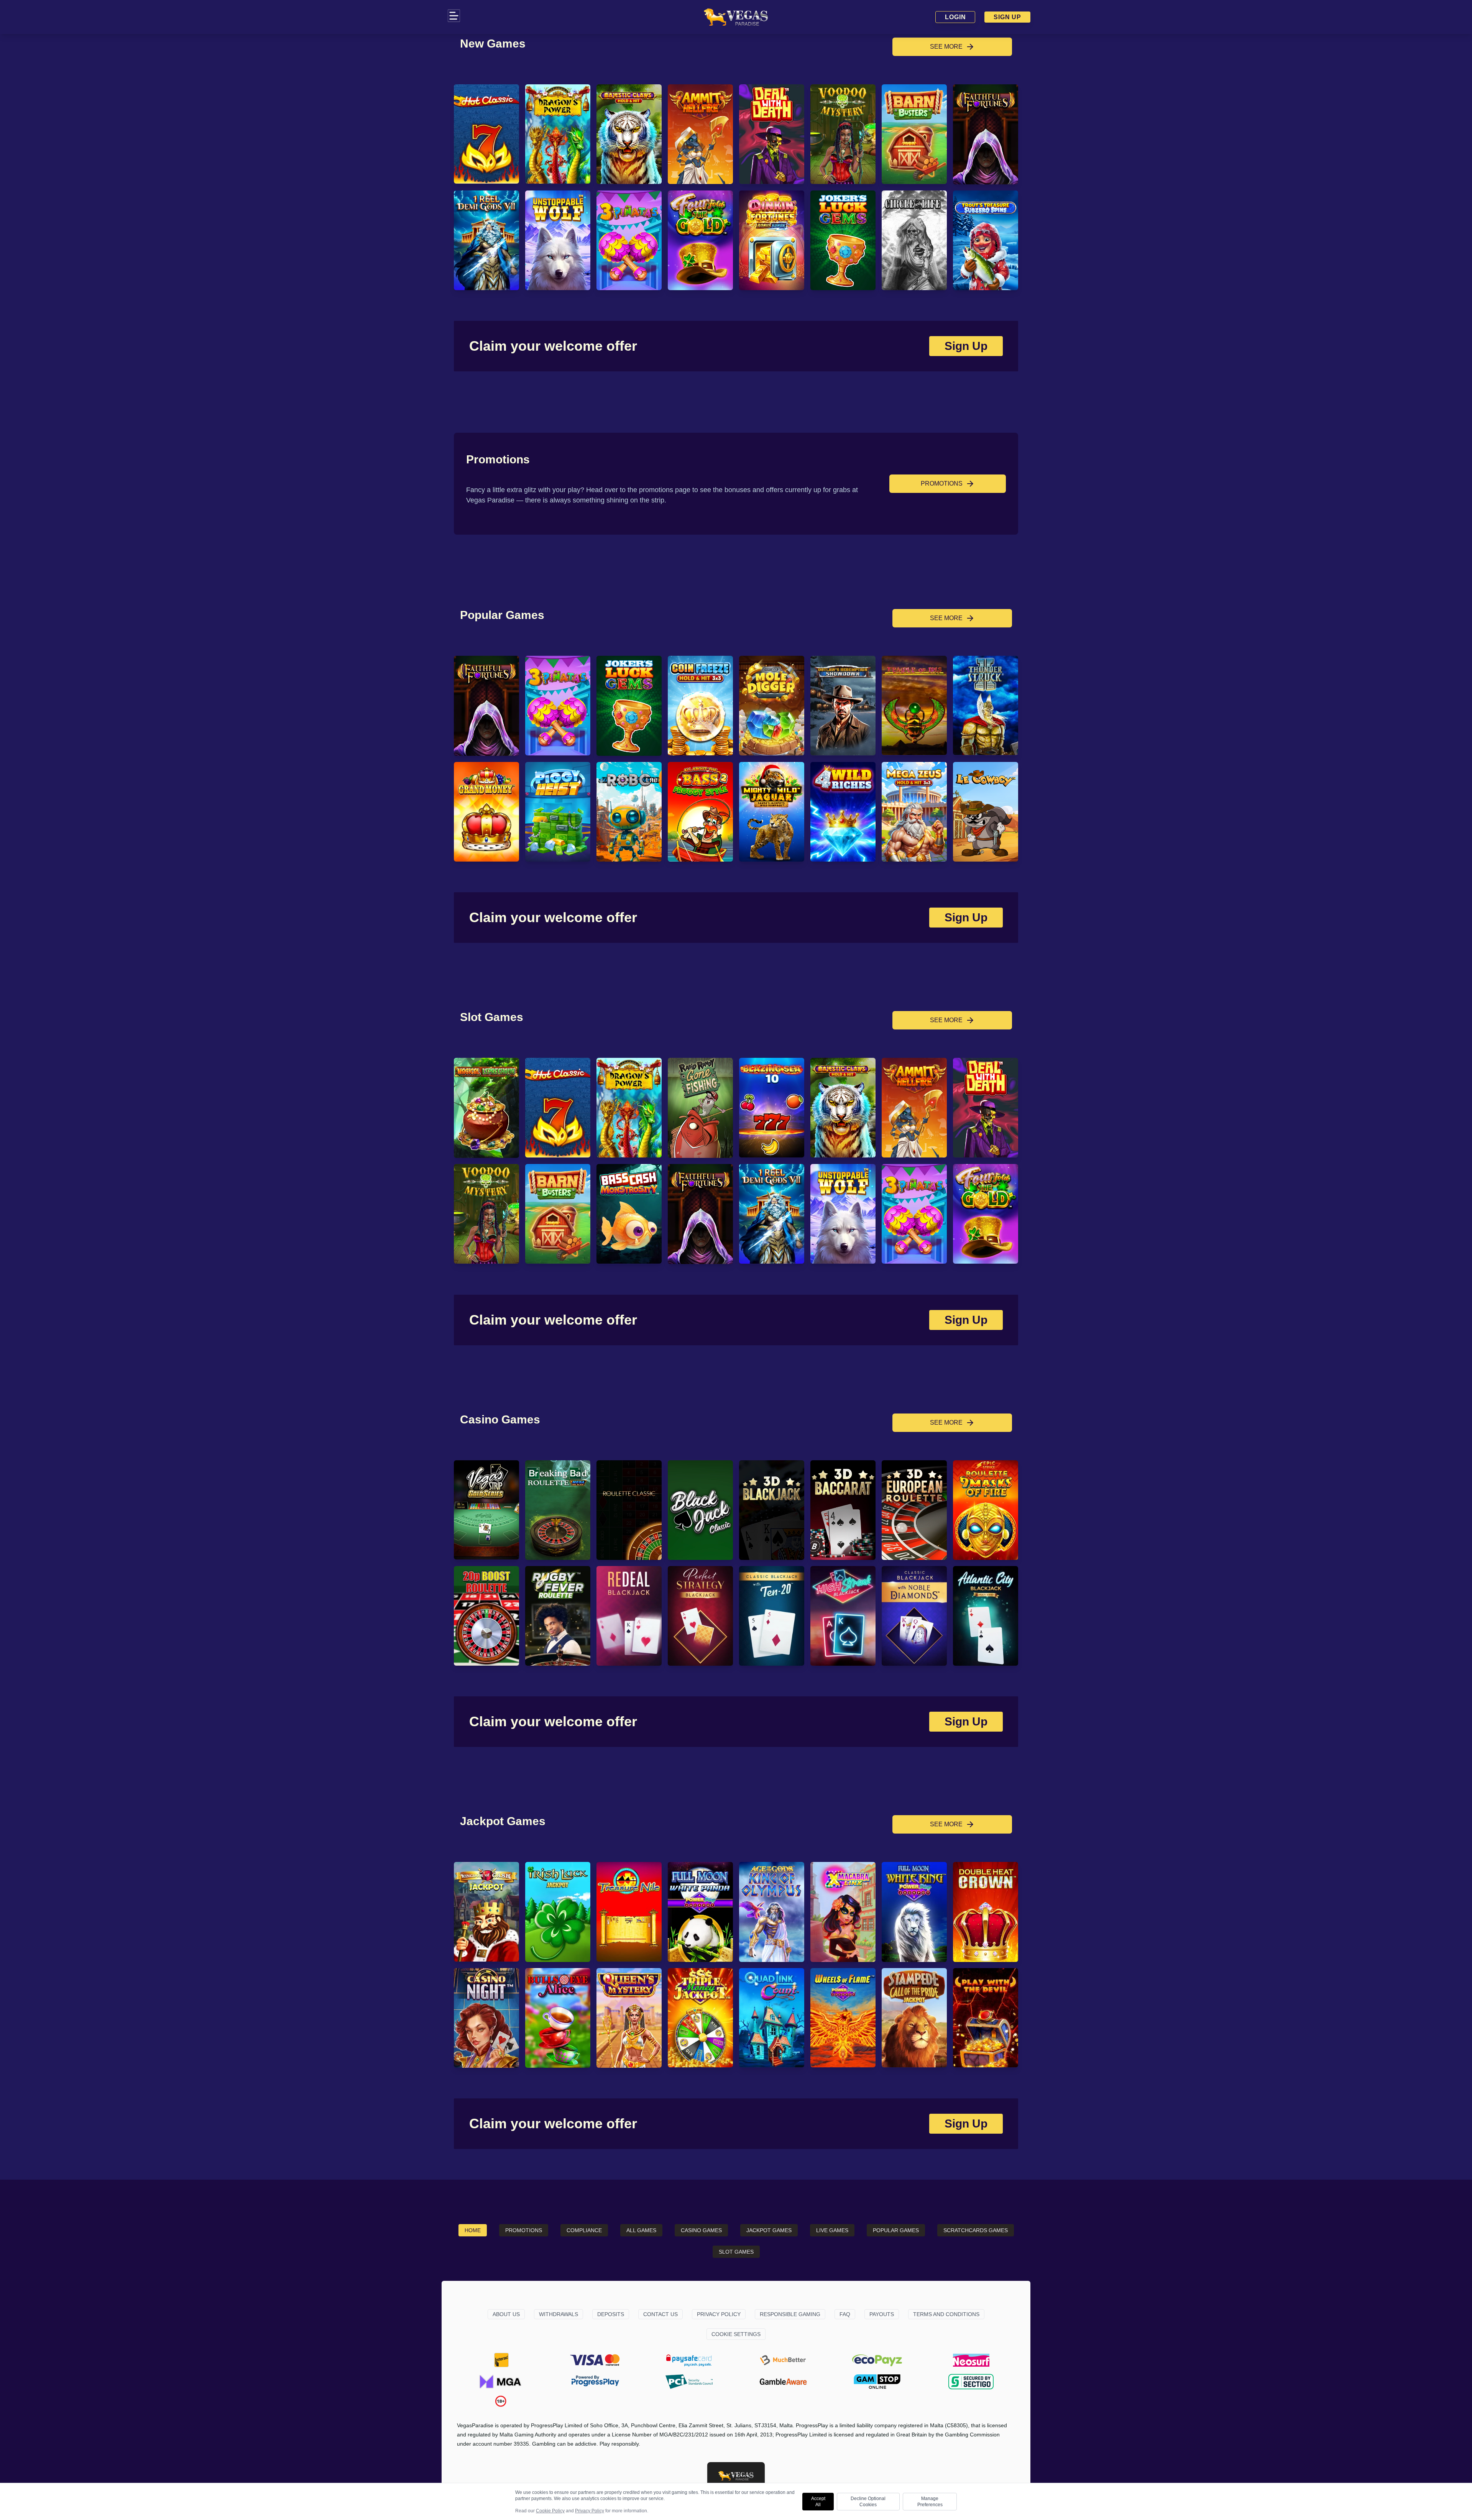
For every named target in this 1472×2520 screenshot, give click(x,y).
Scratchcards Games (976, 2230)
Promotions (524, 2230)
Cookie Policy (550, 2511)
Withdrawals (559, 2314)
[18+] (501, 2401)
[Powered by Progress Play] (595, 2382)
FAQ (845, 2314)
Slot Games (736, 2252)
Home (473, 2230)
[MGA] (501, 2382)
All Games (641, 2230)
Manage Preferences (930, 2502)
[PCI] (689, 2382)
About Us (506, 2314)
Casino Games (701, 2230)
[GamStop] (877, 2382)
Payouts (882, 2314)
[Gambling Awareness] (783, 2382)
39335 (521, 2444)
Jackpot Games (769, 2230)
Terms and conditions (946, 2314)
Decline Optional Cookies (868, 2502)
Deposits (611, 2314)
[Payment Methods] (501, 2360)
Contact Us (660, 2314)
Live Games (832, 2230)
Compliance (584, 2230)
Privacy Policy (719, 2314)
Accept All (818, 2502)
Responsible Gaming (790, 2314)
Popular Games (896, 2230)
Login (955, 17)
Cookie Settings (736, 2334)
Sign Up (1007, 17)
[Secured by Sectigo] (971, 2382)
